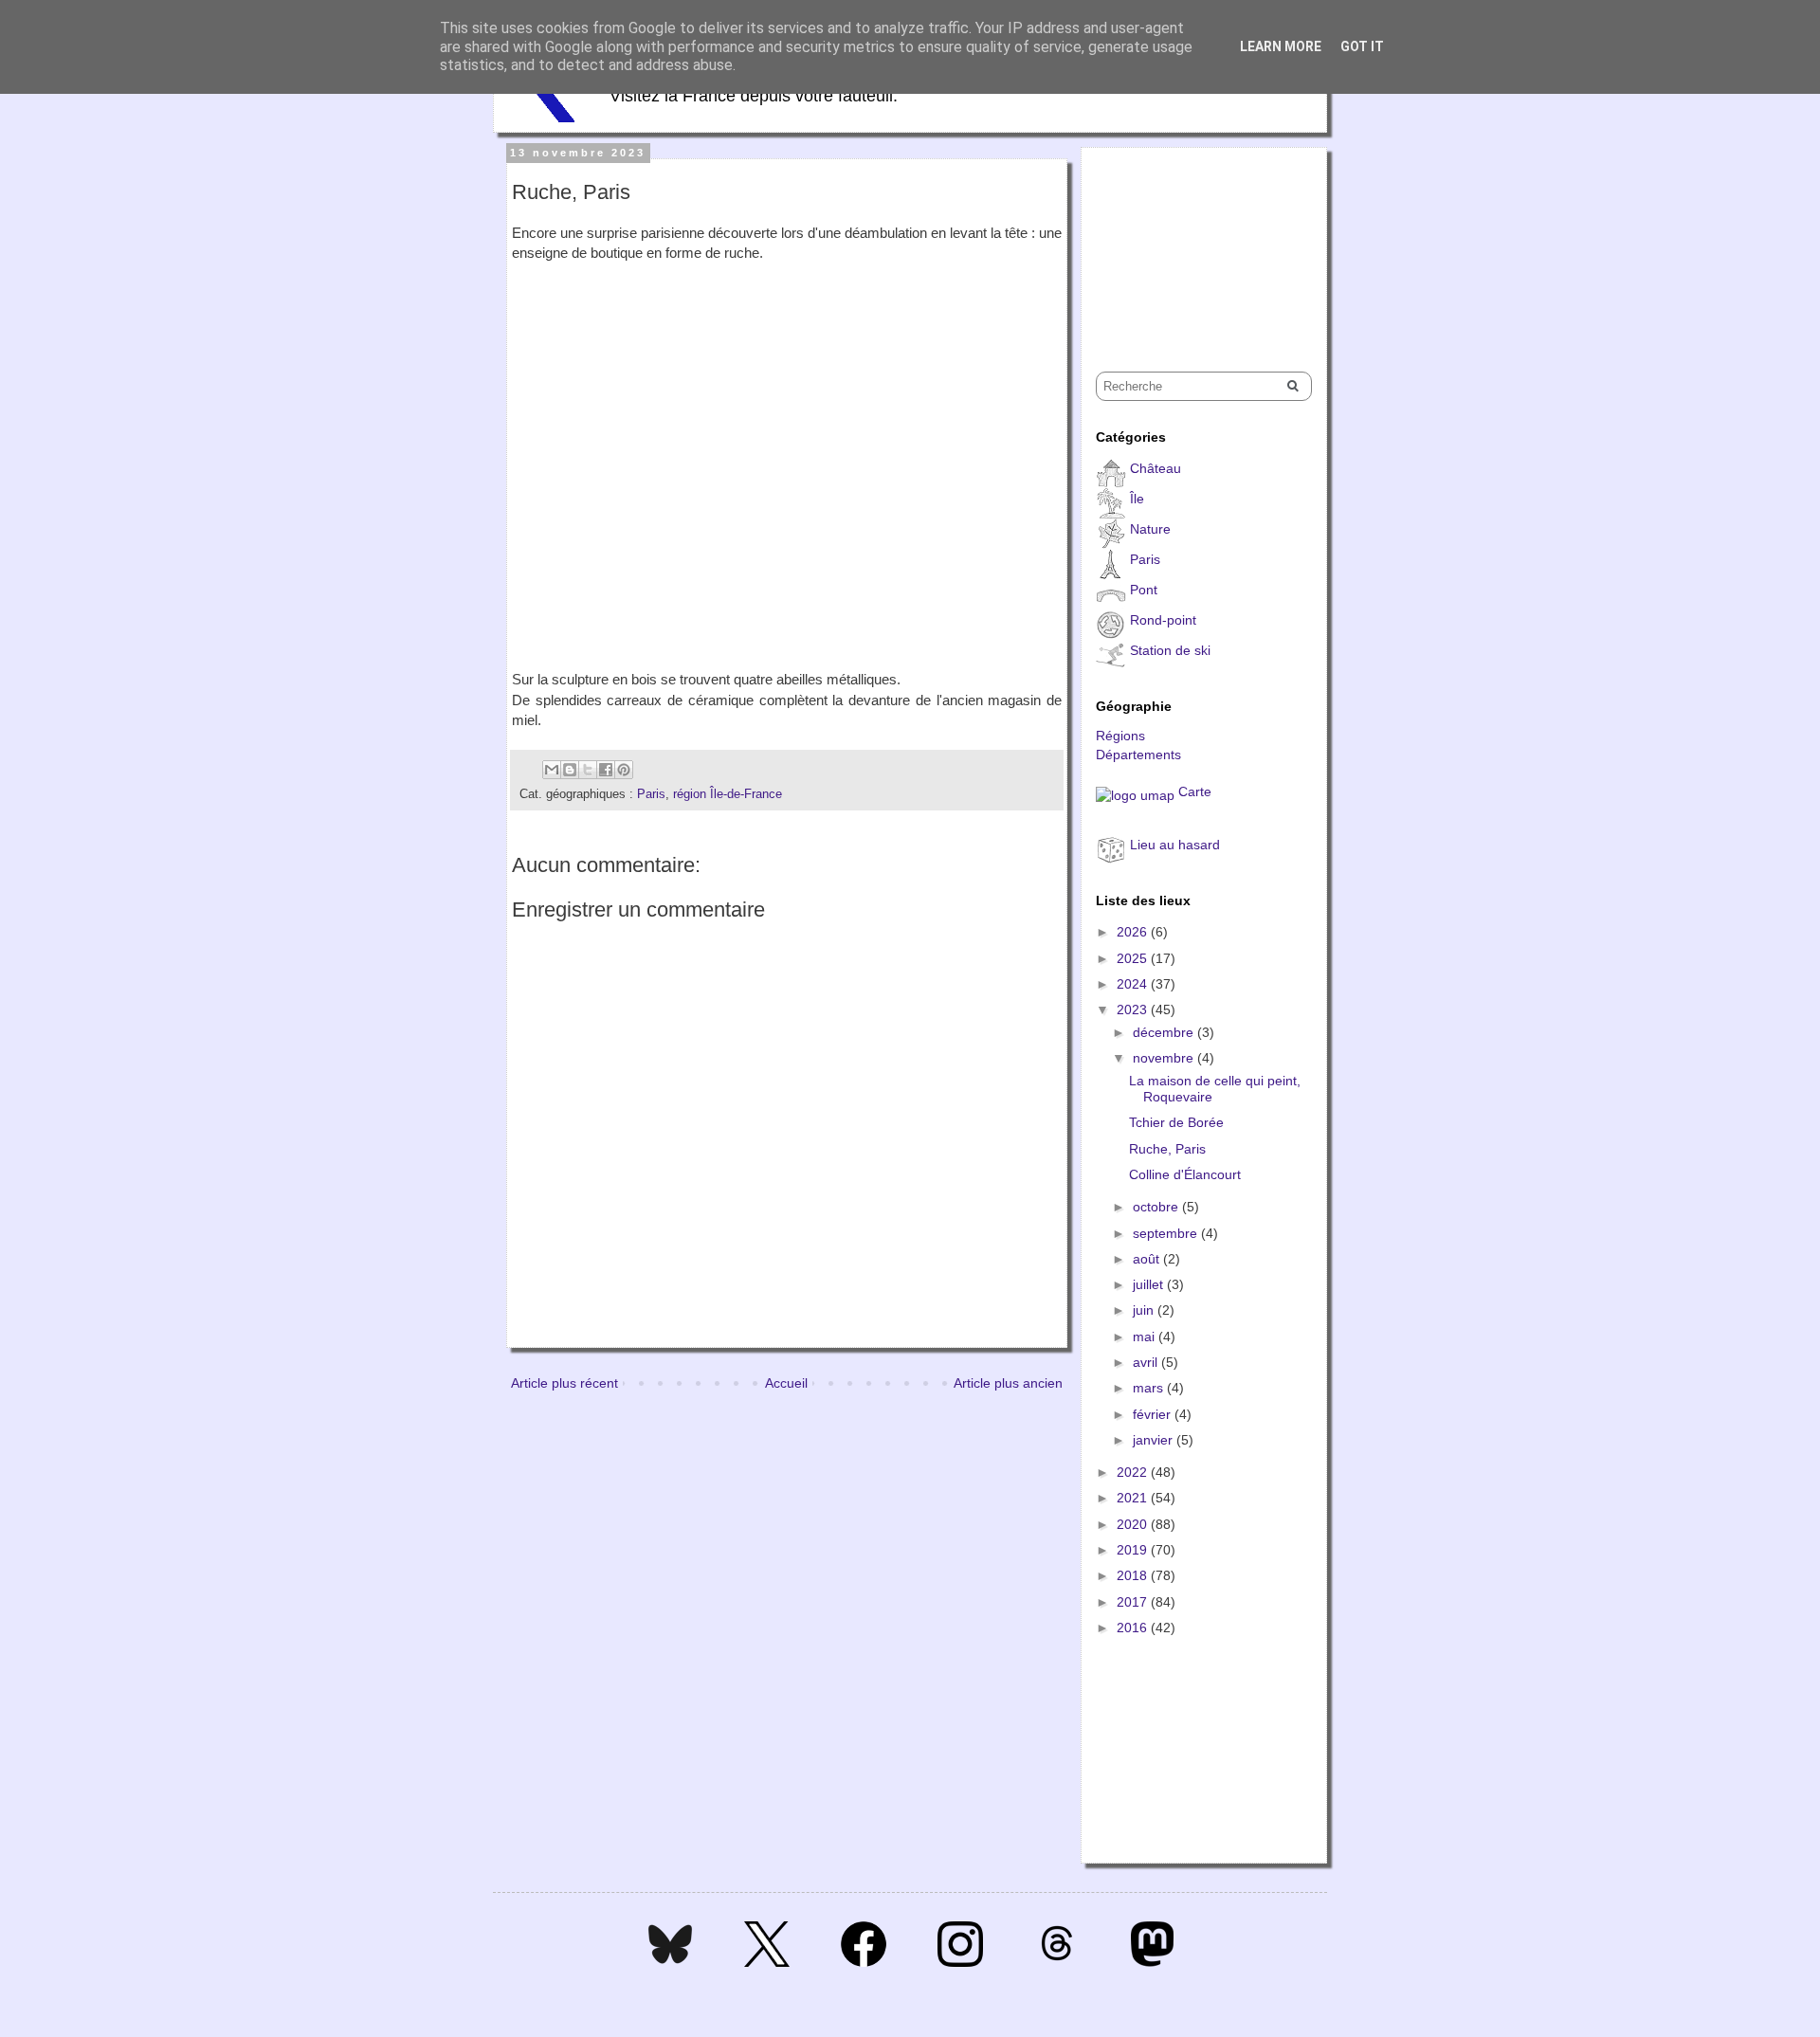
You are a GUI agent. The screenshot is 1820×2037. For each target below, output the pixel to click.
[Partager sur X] (588, 770)
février (1154, 1414)
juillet (1150, 1284)
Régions (1120, 736)
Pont (1144, 590)
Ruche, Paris (1167, 1149)
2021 (1134, 1498)
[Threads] (1057, 1962)
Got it (1362, 46)
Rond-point (1163, 620)
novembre (1165, 1058)
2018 (1134, 1575)
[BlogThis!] (570, 770)
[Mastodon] (1152, 1962)
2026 (1134, 932)
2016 (1134, 1628)
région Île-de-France (728, 794)
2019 (1134, 1550)
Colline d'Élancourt (1185, 1174)
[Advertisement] (1191, 243)
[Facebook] (864, 1962)
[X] (767, 1962)
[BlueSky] (670, 1962)
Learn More (1281, 46)
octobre (1157, 1207)
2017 (1134, 1602)
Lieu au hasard (1175, 845)
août (1148, 1259)
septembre (1167, 1233)
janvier (1155, 1440)
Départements (1138, 755)
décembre (1165, 1032)
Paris (651, 794)
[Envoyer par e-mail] (552, 770)
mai (1146, 1337)
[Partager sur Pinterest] (624, 770)
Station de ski (1170, 650)
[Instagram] (960, 1962)
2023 (1134, 1009)
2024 (1134, 984)
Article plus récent (564, 1383)
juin (1145, 1310)
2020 (1134, 1524)
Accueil (786, 1383)
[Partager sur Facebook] (606, 770)
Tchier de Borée (1176, 1122)
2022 (1134, 1472)
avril (1147, 1362)
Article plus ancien (1008, 1383)
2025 (1134, 958)
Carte (1195, 791)
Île (1137, 499)
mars (1150, 1388)
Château (1156, 468)
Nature (1150, 529)
